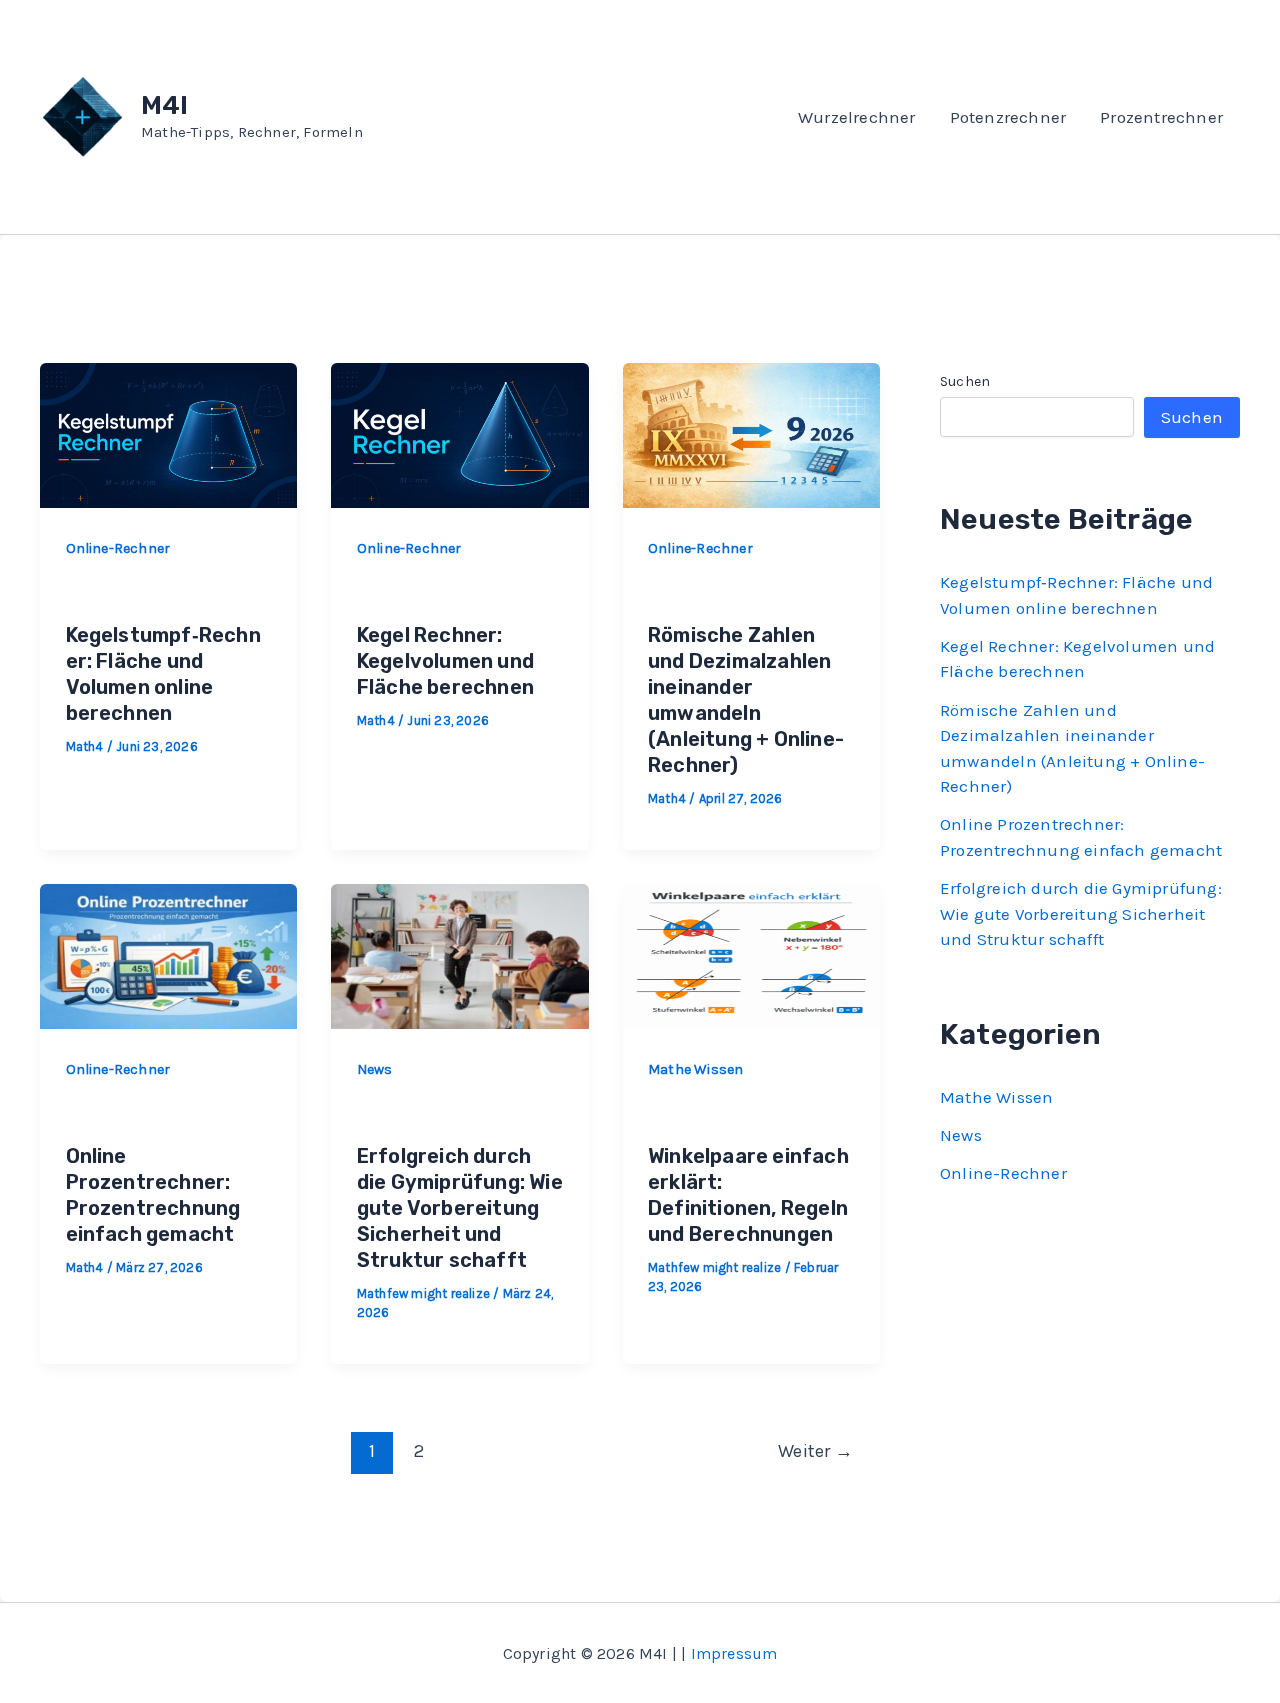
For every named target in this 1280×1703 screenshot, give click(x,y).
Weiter (815, 1451)
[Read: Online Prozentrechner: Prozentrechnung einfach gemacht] (168, 954)
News (375, 1069)
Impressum (734, 1653)
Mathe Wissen (695, 1069)
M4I (165, 105)
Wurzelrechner (857, 117)
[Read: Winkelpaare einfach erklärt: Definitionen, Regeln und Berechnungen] (751, 954)
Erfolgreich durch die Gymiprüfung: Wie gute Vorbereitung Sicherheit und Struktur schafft (460, 1208)
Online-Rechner (118, 548)
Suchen (965, 381)
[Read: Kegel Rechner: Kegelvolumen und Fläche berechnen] (459, 433)
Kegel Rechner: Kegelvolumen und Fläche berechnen (445, 661)
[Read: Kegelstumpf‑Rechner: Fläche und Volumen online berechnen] (168, 433)
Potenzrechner (1008, 117)
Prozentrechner (1161, 117)
